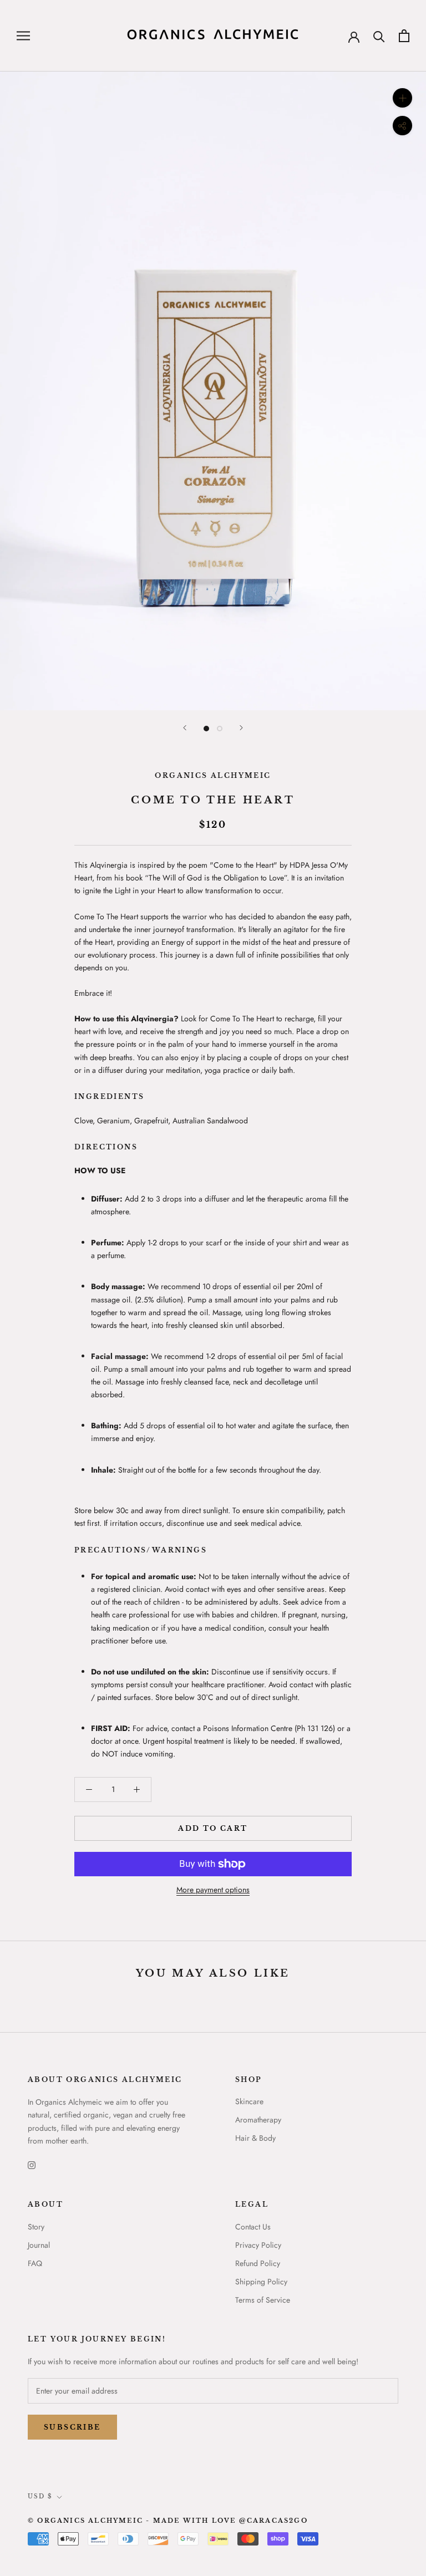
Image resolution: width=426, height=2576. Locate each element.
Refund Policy (258, 2263)
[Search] (379, 36)
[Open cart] (404, 36)
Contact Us (253, 2227)
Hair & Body (255, 2138)
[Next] (241, 728)
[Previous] (185, 728)
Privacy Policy (258, 2245)
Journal (39, 2245)
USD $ (40, 2496)
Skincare (249, 2101)
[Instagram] (32, 2165)
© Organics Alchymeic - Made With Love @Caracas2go (168, 2521)
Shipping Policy (261, 2282)
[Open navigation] (23, 36)
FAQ (35, 2263)
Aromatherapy (258, 2120)
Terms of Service (263, 2300)
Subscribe (72, 2427)
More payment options (213, 1890)
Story (36, 2227)
